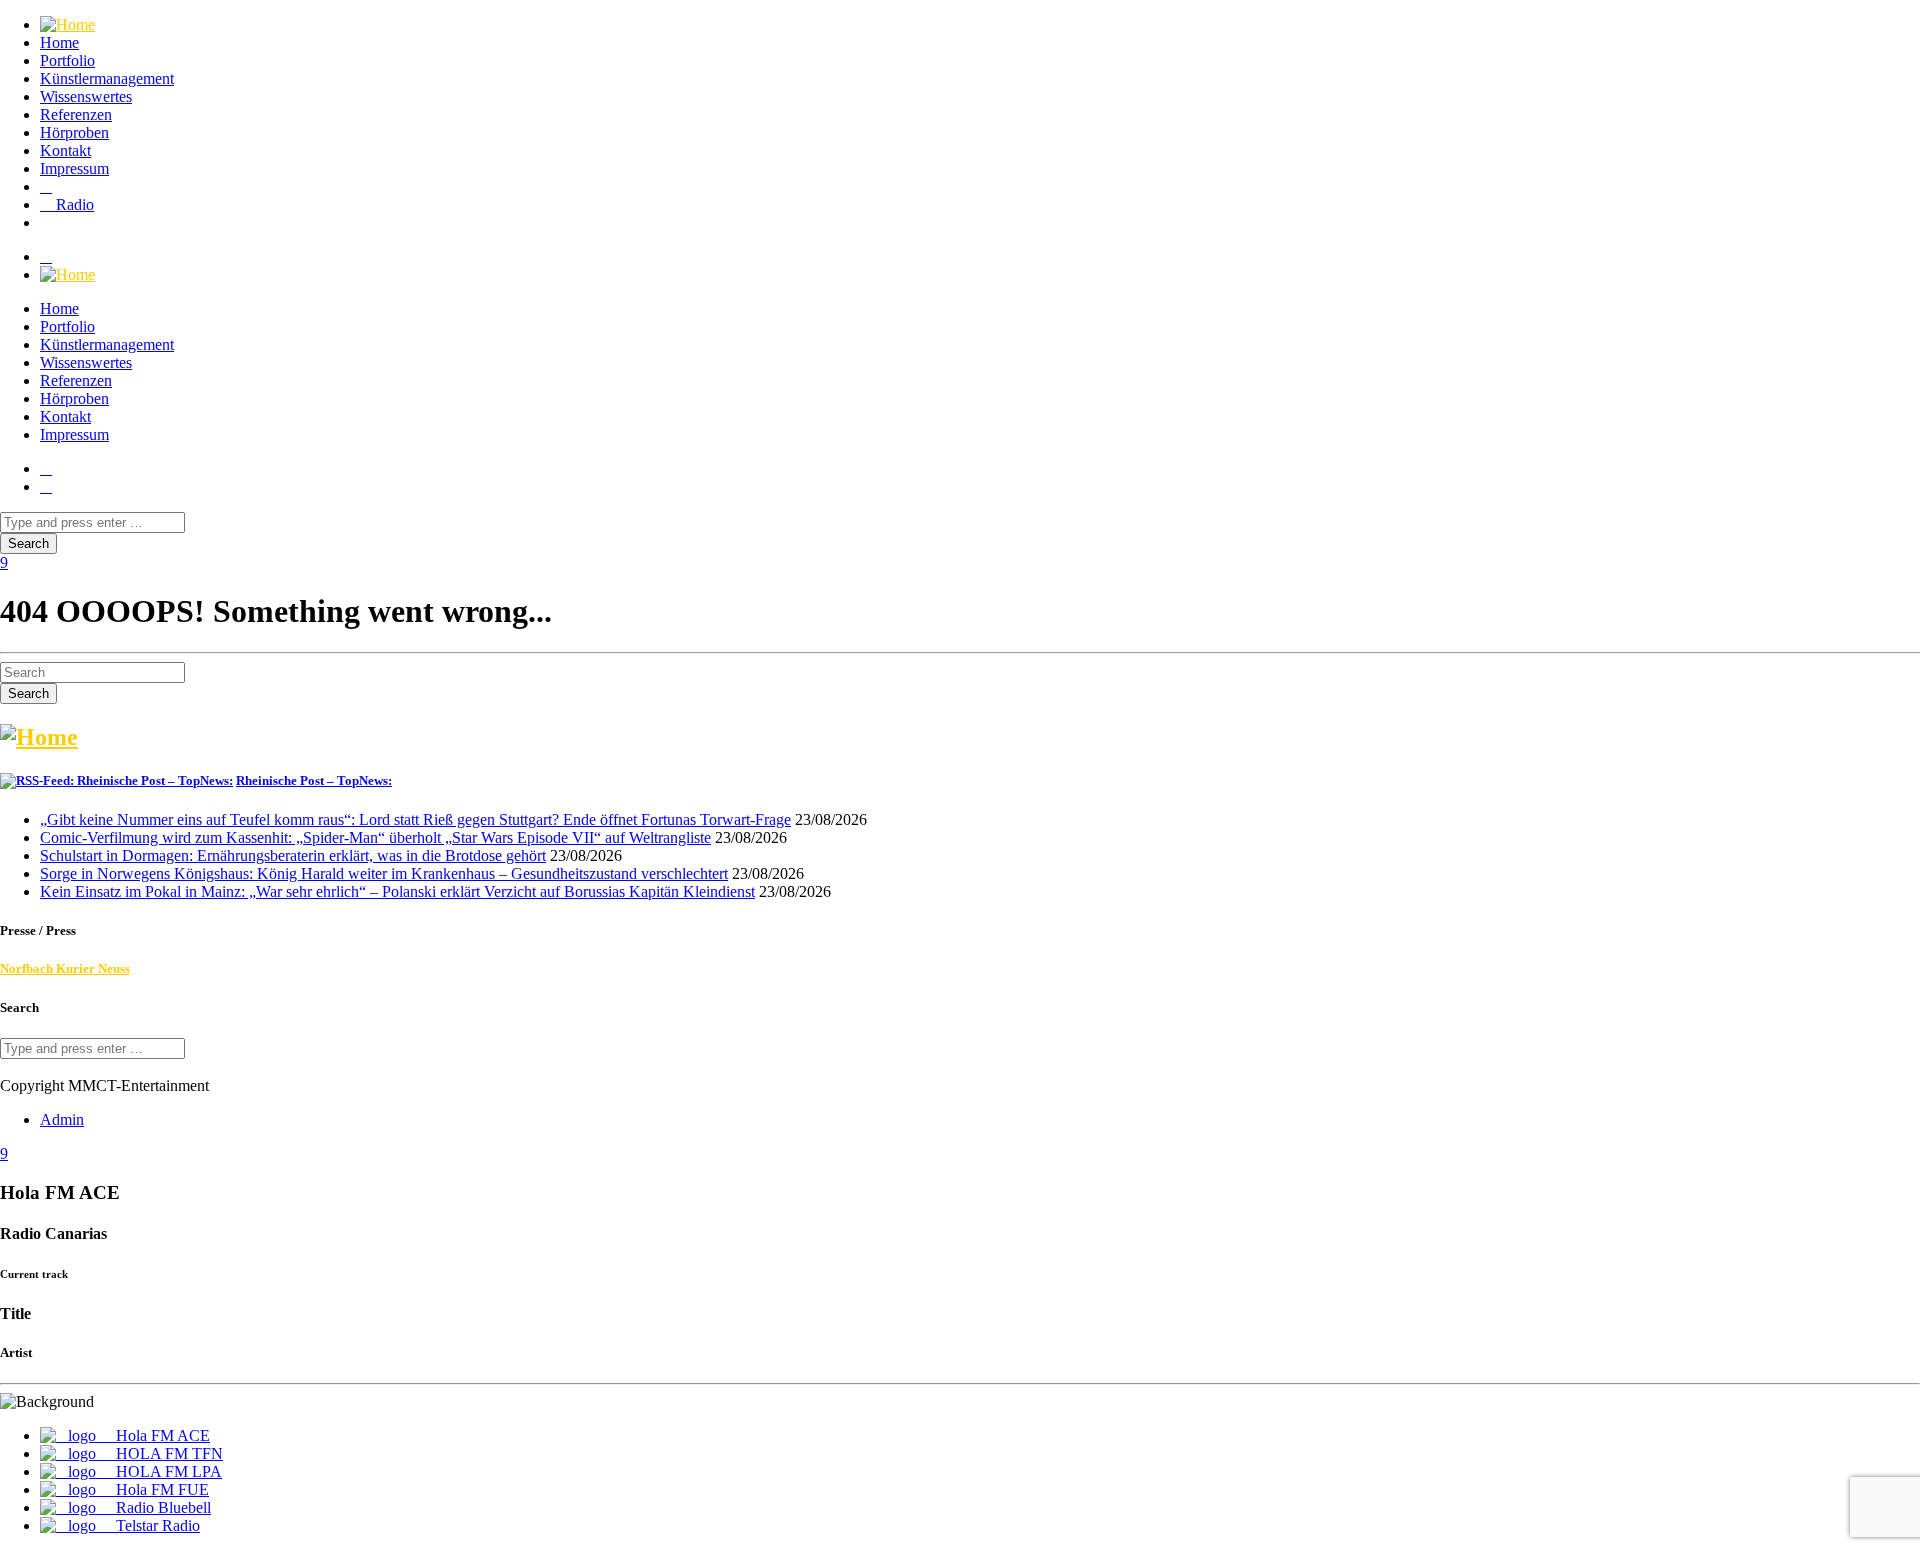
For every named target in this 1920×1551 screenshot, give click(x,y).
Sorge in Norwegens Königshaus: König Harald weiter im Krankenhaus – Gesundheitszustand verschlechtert (384, 873)
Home (59, 42)
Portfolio (67, 60)
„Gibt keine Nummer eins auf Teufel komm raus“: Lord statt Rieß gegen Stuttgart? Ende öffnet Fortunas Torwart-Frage (415, 819)
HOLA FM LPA (167, 1471)
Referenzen (76, 114)
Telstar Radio (156, 1525)
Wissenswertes (86, 96)
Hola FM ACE (161, 1435)
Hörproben (74, 132)
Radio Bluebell (161, 1507)
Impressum (74, 168)
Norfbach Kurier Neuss (65, 968)
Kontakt (65, 150)
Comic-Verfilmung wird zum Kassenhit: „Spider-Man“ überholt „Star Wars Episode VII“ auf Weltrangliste (375, 837)
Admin (62, 1119)
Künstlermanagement (107, 78)
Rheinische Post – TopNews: (314, 780)
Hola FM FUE (160, 1489)
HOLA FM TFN (167, 1453)
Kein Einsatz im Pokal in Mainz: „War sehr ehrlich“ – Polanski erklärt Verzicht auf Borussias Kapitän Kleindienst (397, 891)
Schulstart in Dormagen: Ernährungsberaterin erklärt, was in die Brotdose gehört (293, 855)
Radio (73, 204)
